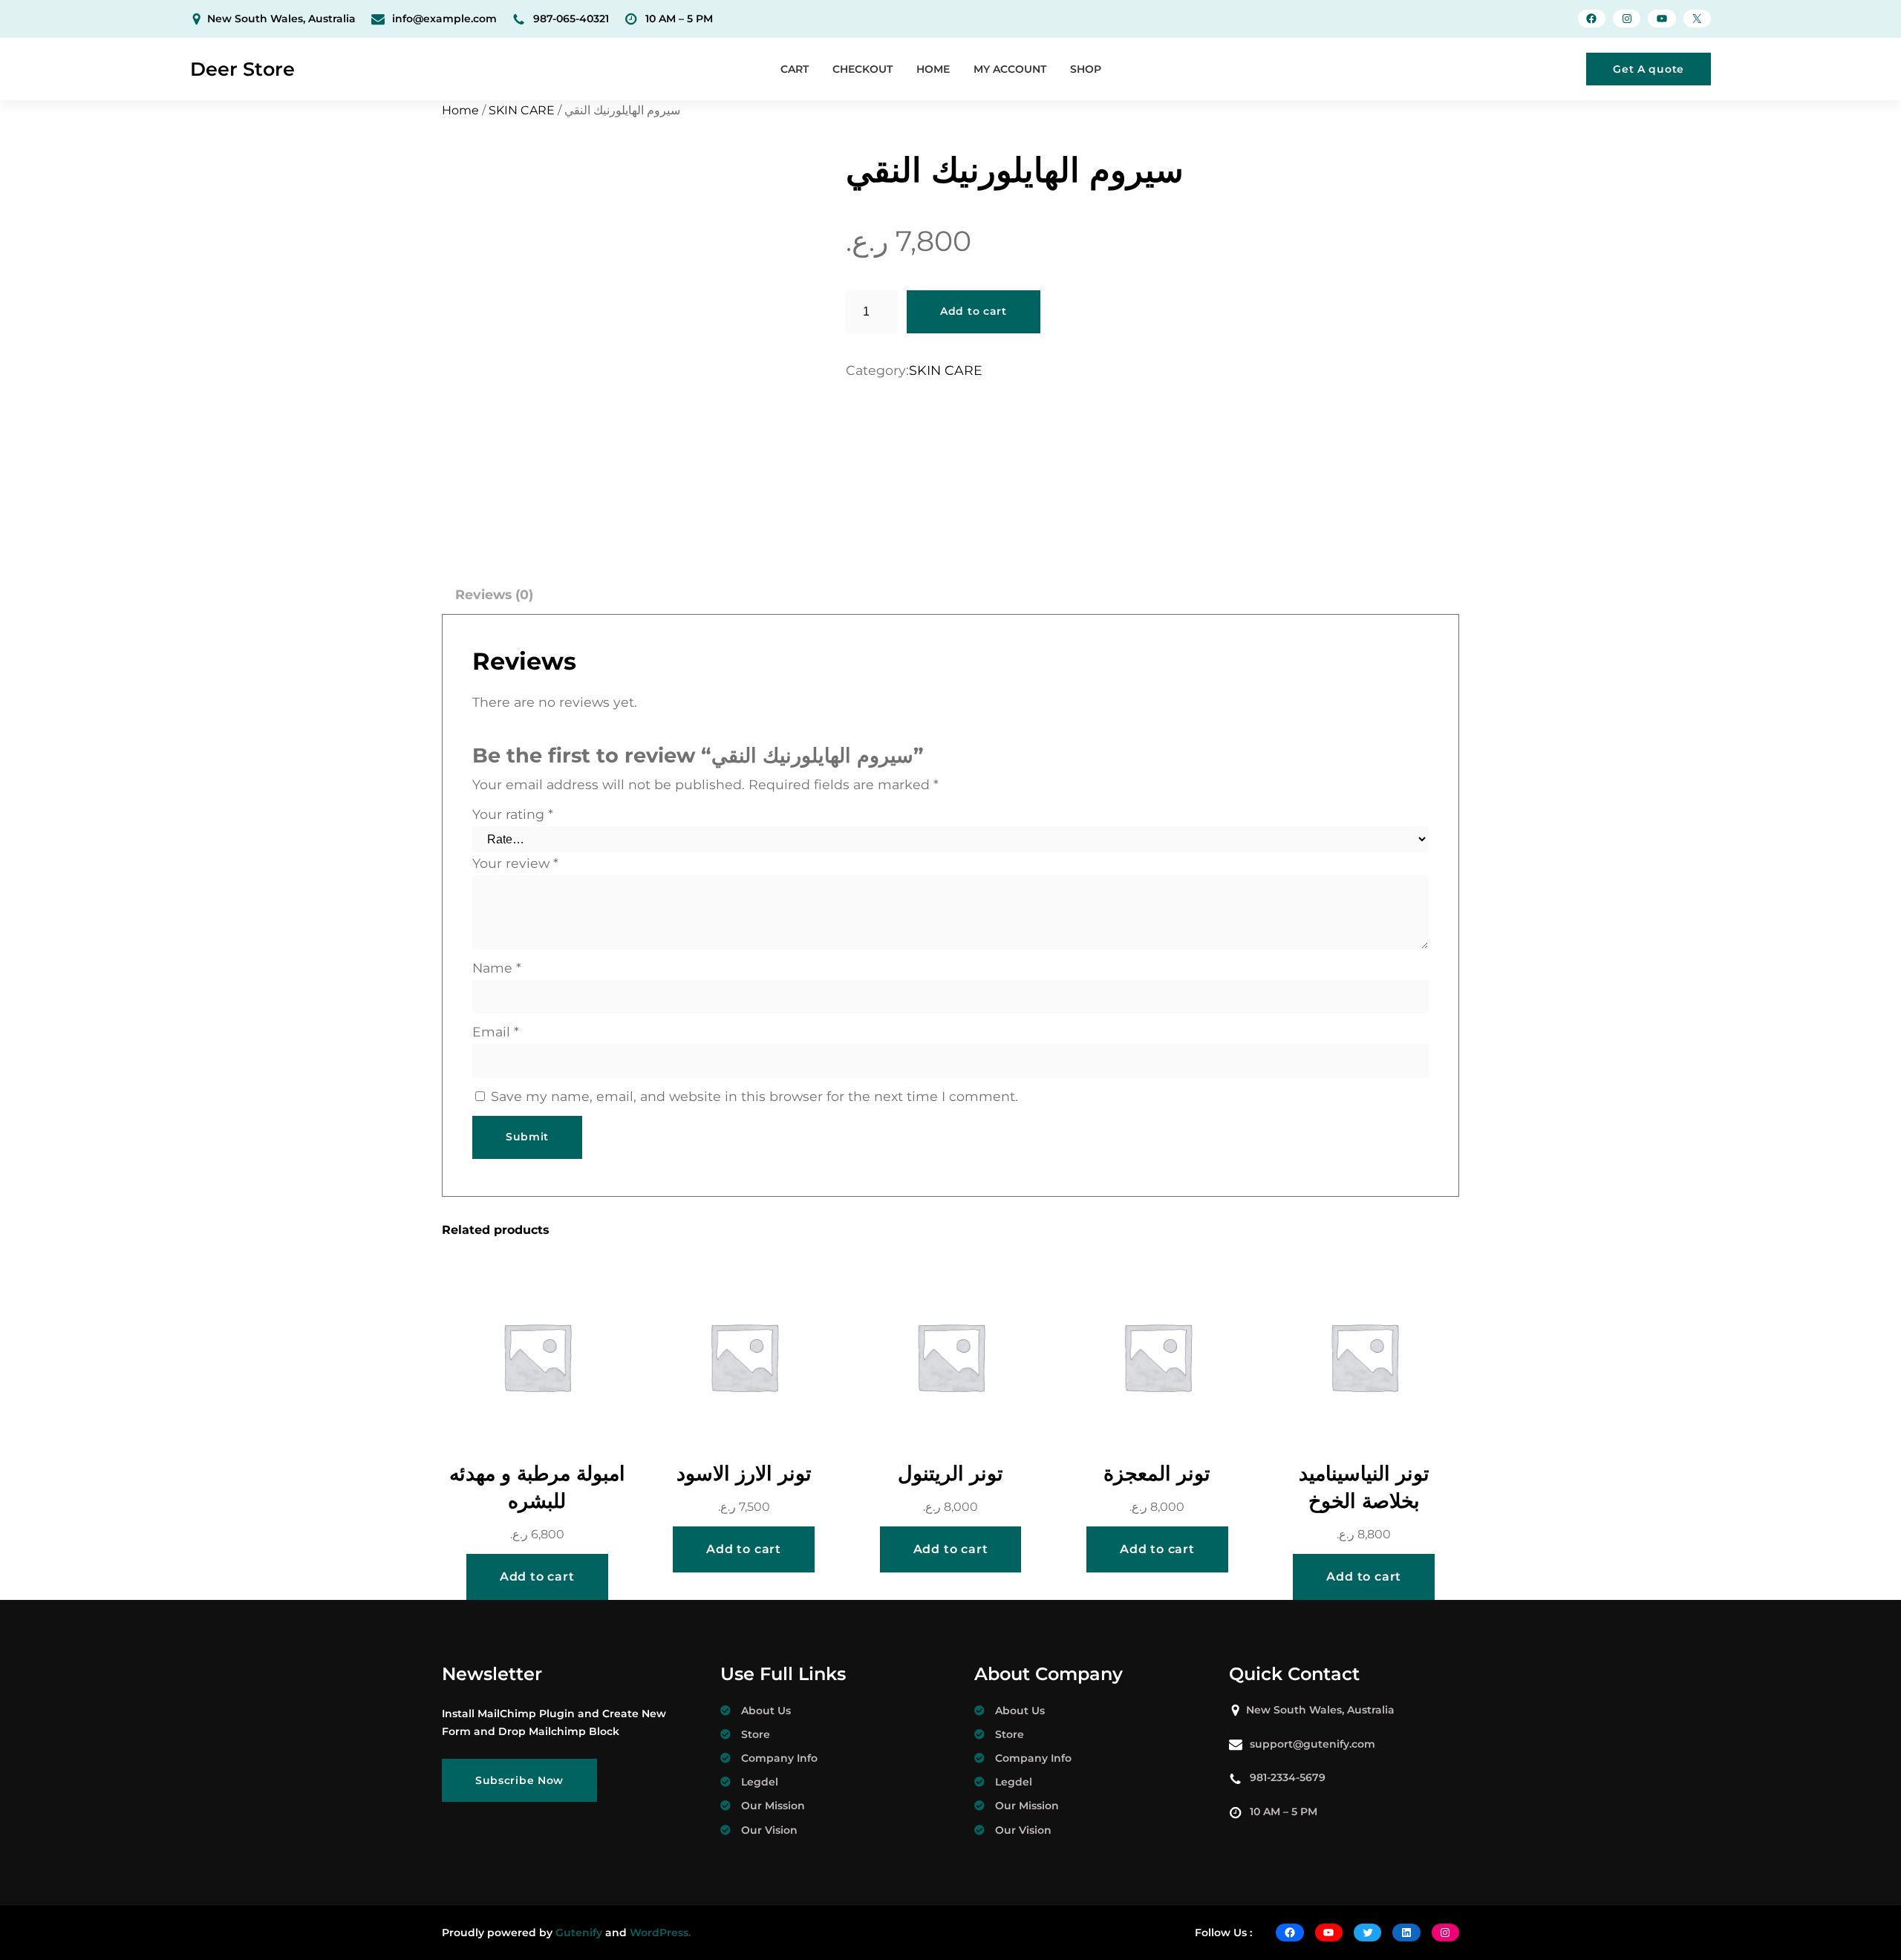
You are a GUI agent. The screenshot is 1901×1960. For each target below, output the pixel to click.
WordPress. (660, 1933)
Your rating (513, 814)
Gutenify (579, 1933)
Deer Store (242, 69)
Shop (1086, 69)
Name (497, 968)
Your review (515, 863)
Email (496, 1032)
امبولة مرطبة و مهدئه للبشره (537, 1487)
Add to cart (974, 311)
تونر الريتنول (950, 1473)
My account (1010, 69)
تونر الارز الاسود (744, 1473)
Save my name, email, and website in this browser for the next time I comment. (754, 1096)
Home (933, 69)
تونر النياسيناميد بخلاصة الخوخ (1364, 1487)
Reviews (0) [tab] (494, 594)
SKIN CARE (522, 110)
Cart (795, 69)
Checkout (863, 69)
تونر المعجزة (1157, 1473)
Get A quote (1649, 69)
